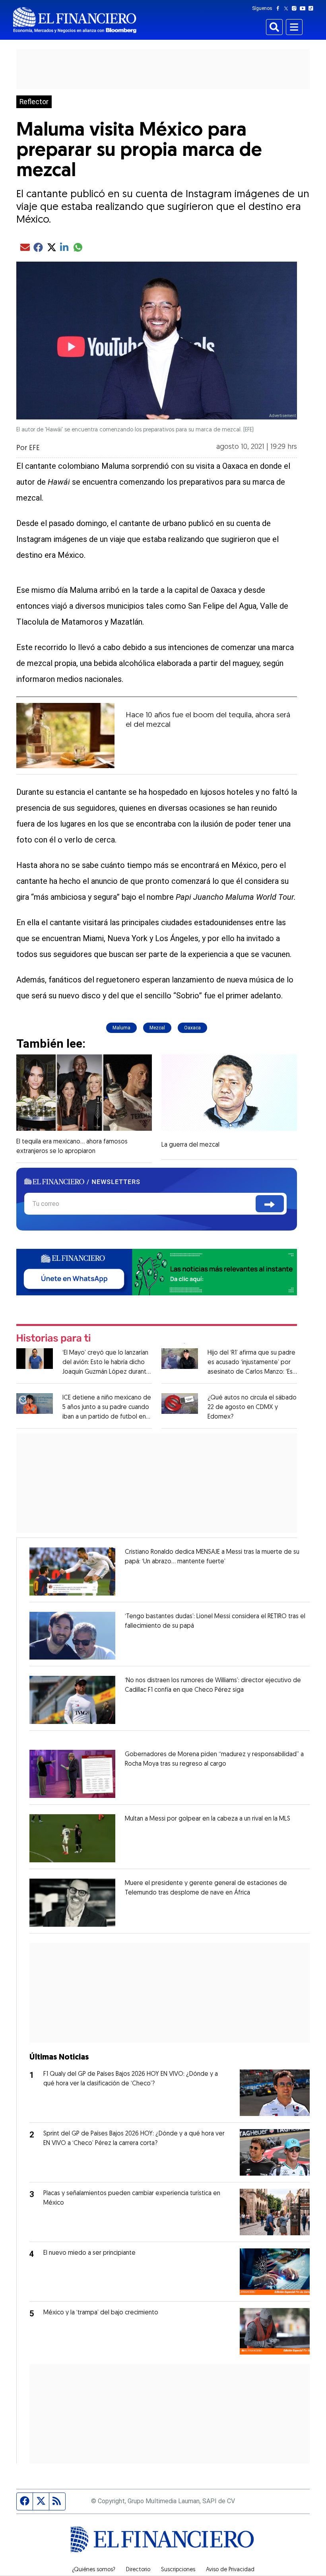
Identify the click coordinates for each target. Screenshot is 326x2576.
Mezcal (157, 1028)
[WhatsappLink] (157, 1271)
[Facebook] (279, 8)
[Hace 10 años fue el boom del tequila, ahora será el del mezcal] (65, 736)
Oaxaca (192, 1028)
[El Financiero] (75, 20)
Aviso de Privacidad (230, 2570)
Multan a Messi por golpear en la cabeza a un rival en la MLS (208, 1819)
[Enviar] (270, 1204)
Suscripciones (178, 2570)
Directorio (138, 2570)
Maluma (121, 1028)
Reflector (34, 102)
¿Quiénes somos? (94, 2570)
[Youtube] (304, 8)
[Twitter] (288, 8)
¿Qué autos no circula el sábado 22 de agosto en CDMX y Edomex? (252, 1407)
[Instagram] (296, 8)
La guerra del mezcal (190, 1145)
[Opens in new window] (72, 1571)
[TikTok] (312, 8)
